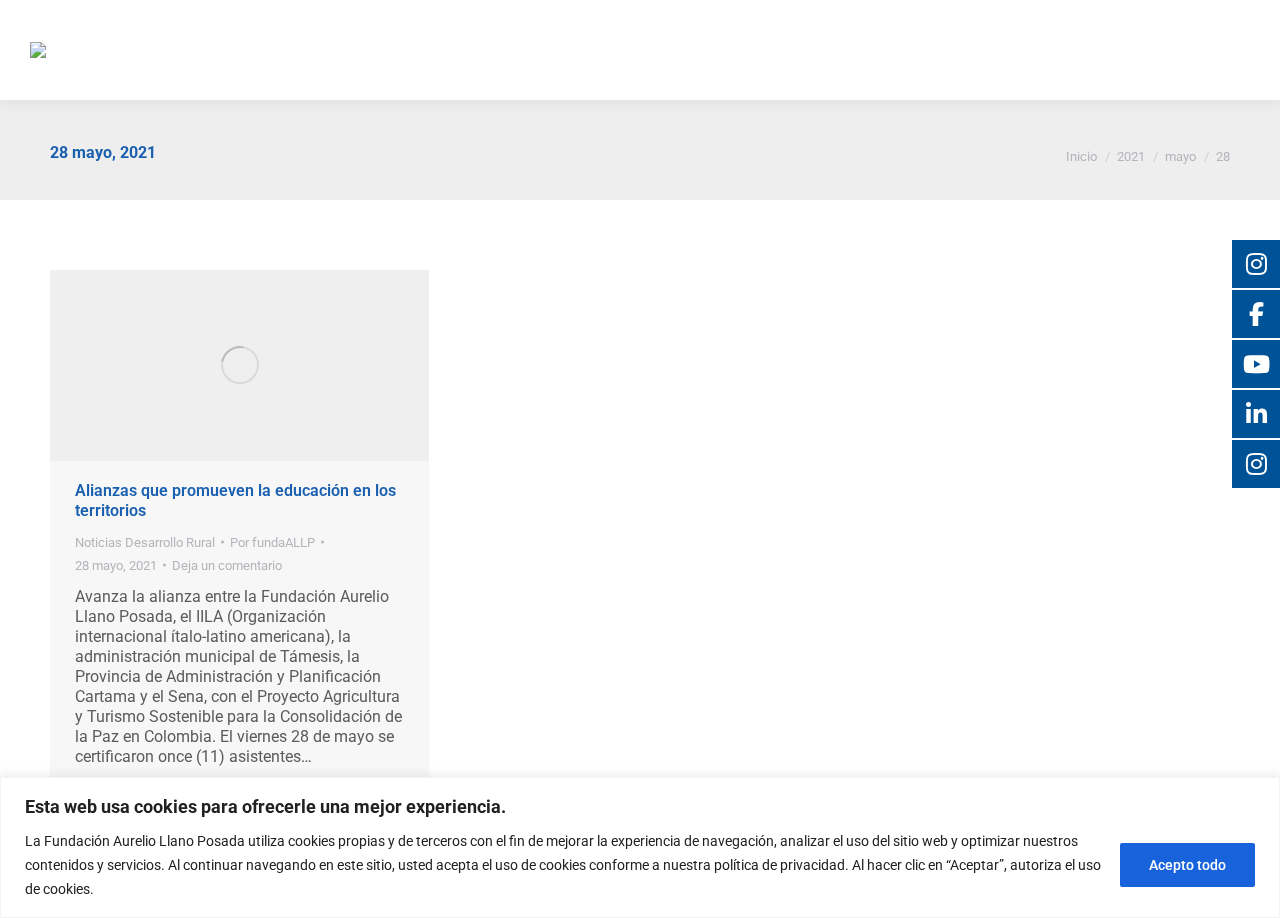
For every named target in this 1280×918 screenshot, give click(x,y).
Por (272, 542)
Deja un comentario (227, 565)
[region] (640, 847)
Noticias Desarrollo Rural (145, 542)
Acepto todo (1187, 865)
